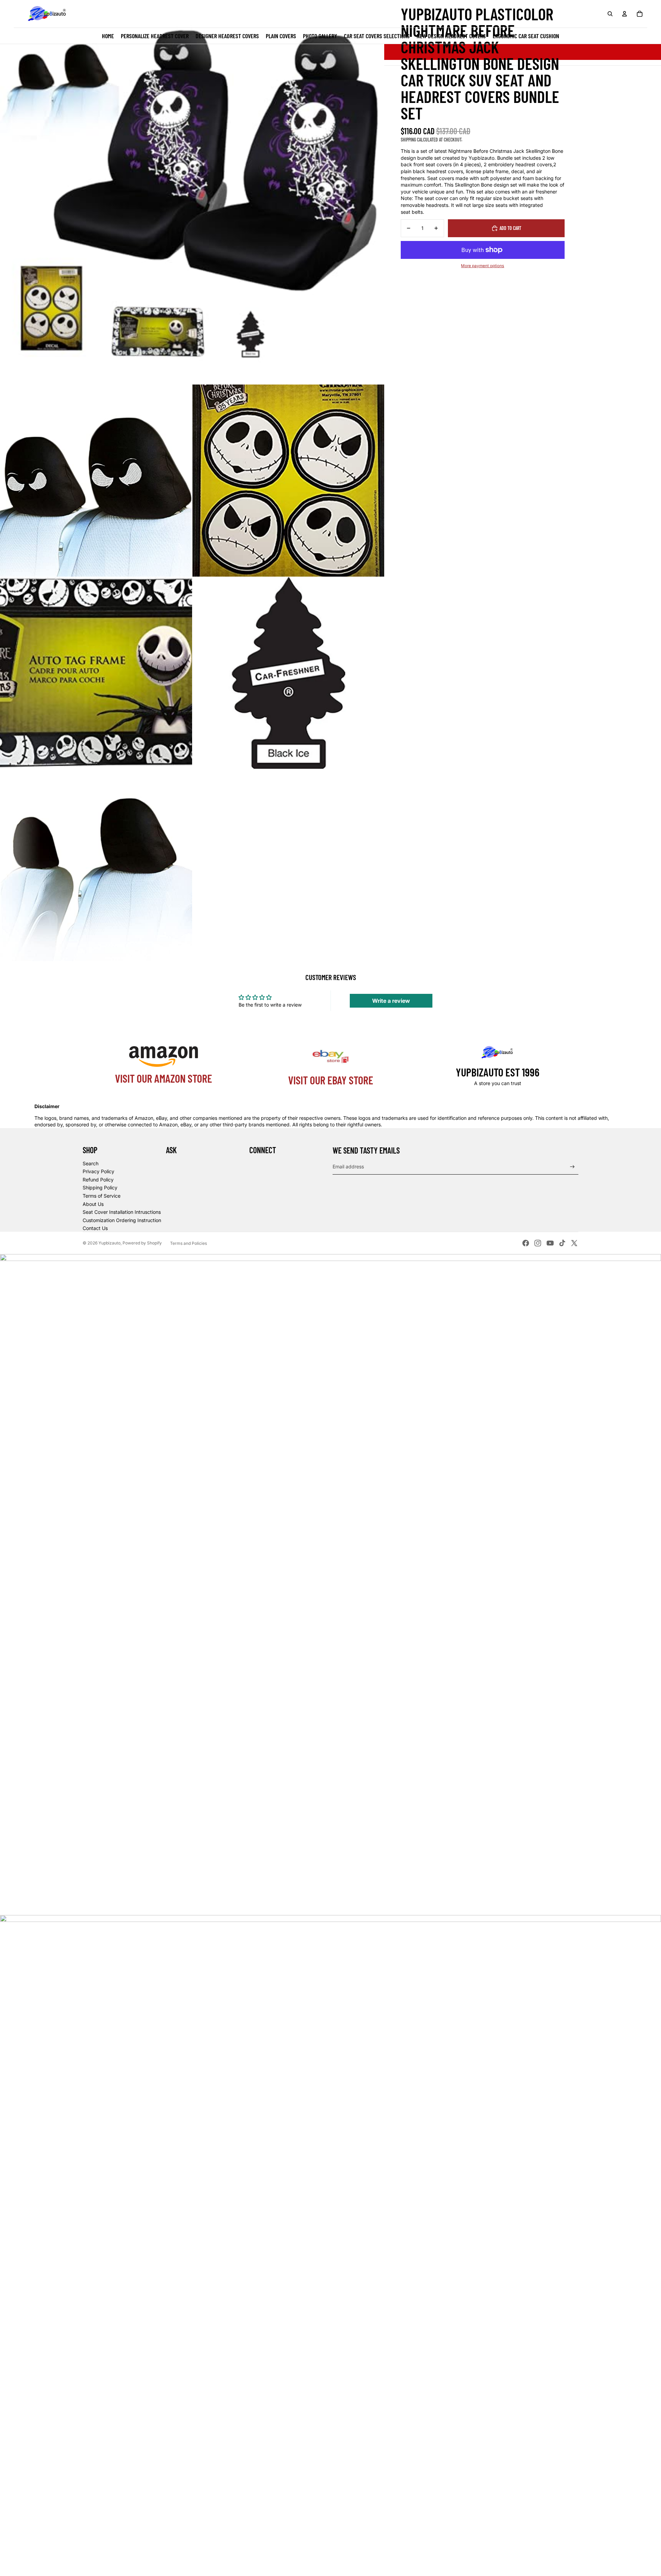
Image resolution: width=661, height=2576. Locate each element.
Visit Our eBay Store (331, 1080)
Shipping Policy (100, 1187)
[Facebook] (526, 1243)
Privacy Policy (98, 1171)
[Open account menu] (625, 14)
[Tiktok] (562, 1243)
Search (91, 1163)
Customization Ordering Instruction (122, 1220)
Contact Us (95, 1228)
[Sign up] (572, 1167)
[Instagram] (538, 1243)
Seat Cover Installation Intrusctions (122, 1212)
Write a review (391, 1001)
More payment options (482, 266)
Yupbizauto (109, 1243)
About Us (93, 1204)
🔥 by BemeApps (55, 2564)
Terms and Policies (188, 1243)
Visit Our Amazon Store (164, 1078)
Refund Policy (98, 1180)
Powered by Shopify (142, 1243)
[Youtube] (550, 1243)
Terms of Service (102, 1196)
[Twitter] (574, 1243)
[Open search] (610, 14)
